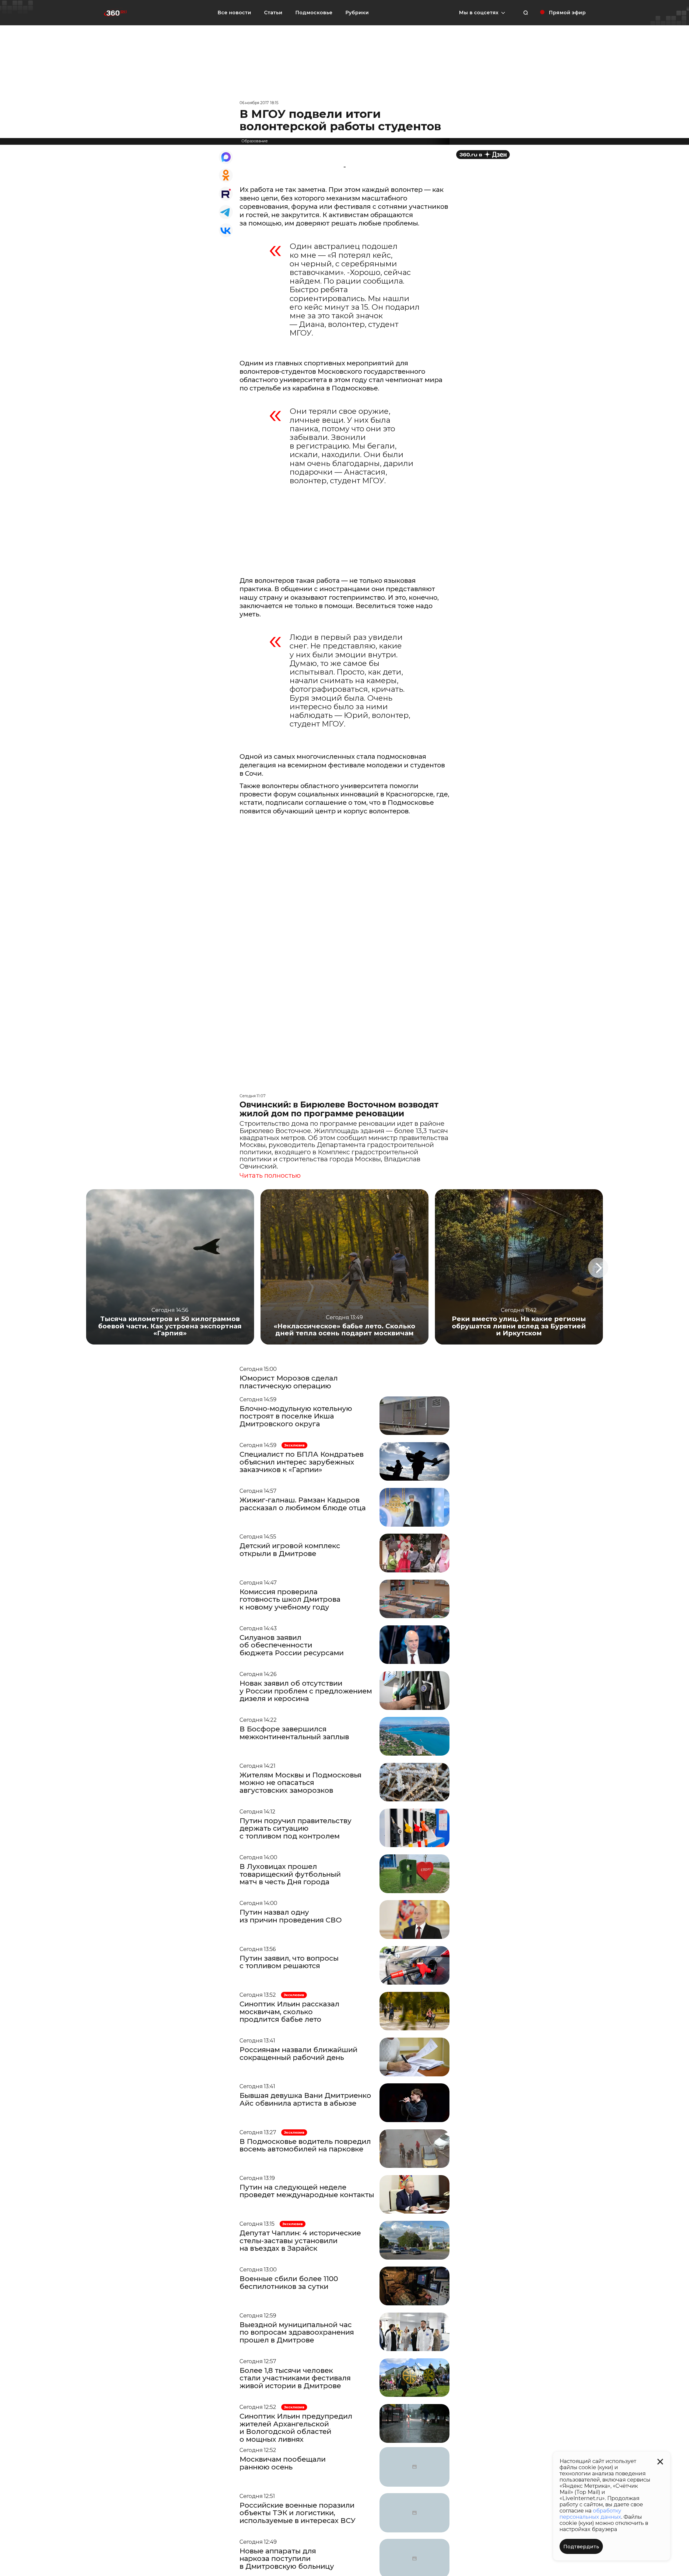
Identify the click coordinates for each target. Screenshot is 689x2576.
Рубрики (357, 13)
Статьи (273, 13)
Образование (255, 141)
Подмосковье (314, 13)
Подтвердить (581, 2547)
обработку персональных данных (590, 2514)
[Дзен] (483, 155)
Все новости (234, 13)
